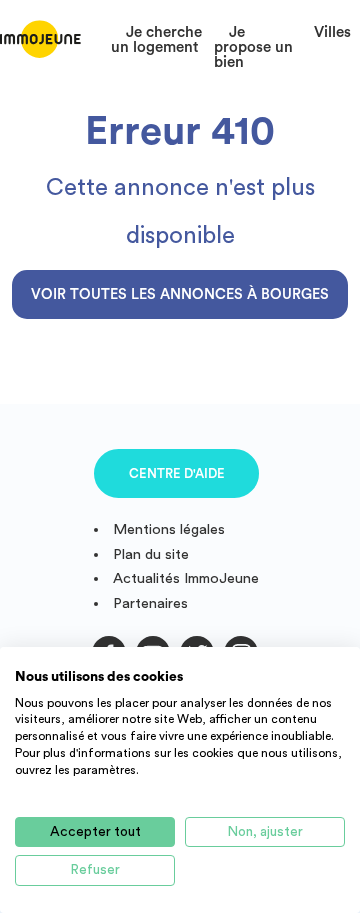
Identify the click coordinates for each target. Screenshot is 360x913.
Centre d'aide (177, 473)
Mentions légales (169, 529)
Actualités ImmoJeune (186, 578)
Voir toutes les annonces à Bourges (180, 294)
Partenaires (150, 603)
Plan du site (151, 554)
